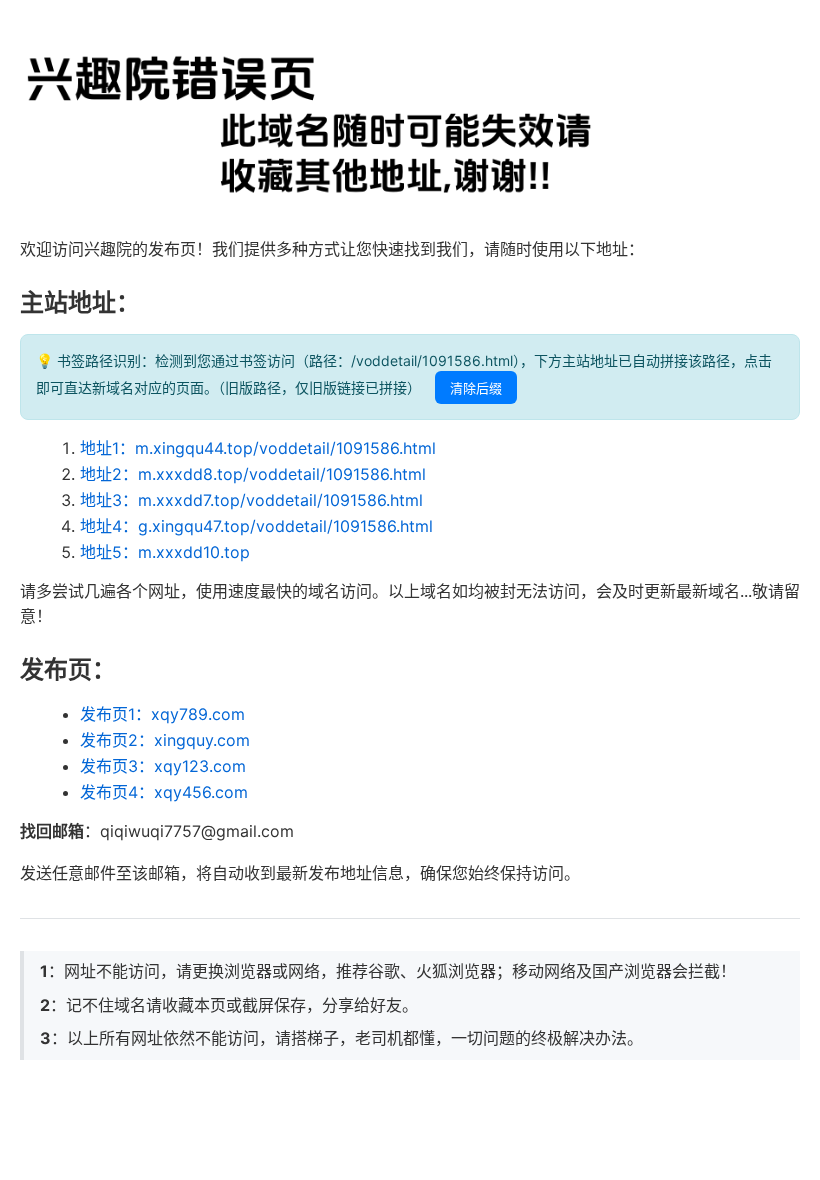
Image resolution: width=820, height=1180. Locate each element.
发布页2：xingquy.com (165, 740)
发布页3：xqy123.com (163, 766)
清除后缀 (476, 388)
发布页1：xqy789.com (162, 714)
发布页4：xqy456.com (164, 792)
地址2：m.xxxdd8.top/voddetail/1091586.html (253, 474)
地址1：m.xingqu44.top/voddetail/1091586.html (258, 448)
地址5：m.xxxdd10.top (165, 552)
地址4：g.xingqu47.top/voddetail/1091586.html (256, 526)
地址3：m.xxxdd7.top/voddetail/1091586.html (251, 500)
